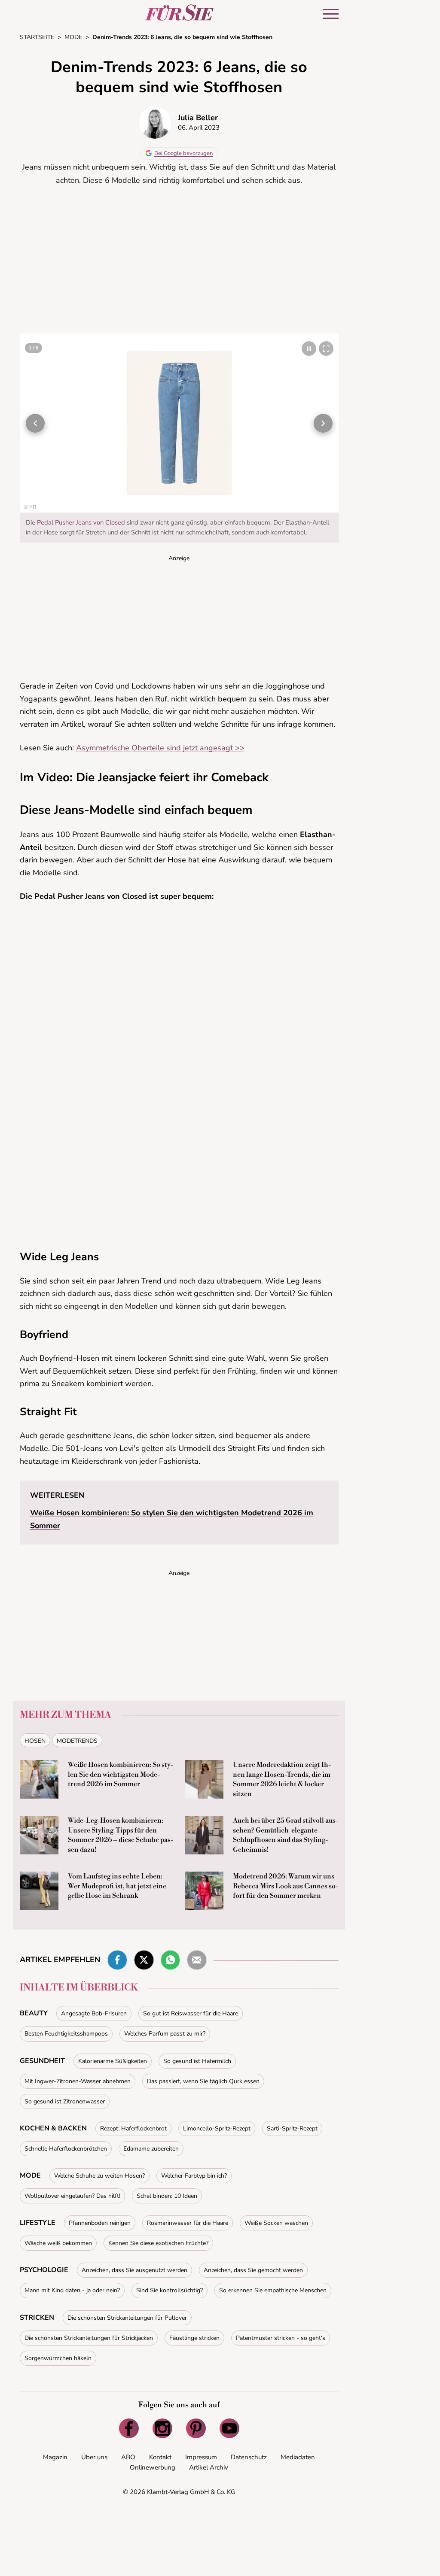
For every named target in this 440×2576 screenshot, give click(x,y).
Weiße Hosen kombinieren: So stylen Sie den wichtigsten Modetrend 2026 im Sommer (121, 1774)
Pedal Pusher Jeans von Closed (81, 522)
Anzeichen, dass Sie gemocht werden (253, 2270)
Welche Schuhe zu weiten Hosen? (99, 2176)
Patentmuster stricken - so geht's (281, 2338)
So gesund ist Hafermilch (197, 2061)
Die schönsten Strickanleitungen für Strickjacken (89, 2338)
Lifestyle (38, 2223)
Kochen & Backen (53, 2128)
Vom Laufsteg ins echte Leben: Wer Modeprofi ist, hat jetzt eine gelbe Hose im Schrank (117, 1886)
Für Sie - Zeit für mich (179, 12)
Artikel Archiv (209, 2467)
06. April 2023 (199, 127)
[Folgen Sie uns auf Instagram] (162, 2428)
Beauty (34, 2013)
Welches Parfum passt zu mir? (165, 2034)
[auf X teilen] (144, 1960)
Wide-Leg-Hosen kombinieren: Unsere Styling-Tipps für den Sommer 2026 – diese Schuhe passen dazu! (121, 1835)
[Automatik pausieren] (309, 349)
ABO (128, 2457)
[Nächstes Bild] (323, 423)
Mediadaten (298, 2457)
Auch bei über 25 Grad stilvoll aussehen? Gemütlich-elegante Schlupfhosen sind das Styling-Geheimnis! (286, 1835)
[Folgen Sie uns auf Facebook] (129, 2428)
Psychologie (44, 2270)
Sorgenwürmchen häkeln (58, 2358)
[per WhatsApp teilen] (171, 1960)
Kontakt (160, 2457)
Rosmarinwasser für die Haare (188, 2223)
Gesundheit (42, 2061)
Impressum (201, 2457)
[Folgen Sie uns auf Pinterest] (196, 2428)
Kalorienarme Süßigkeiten (113, 2061)
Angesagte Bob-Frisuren (94, 2013)
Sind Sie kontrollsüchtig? (170, 2290)
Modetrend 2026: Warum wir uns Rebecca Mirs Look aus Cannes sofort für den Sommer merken (286, 1886)
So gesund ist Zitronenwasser (65, 2101)
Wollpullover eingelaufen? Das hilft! (72, 2196)
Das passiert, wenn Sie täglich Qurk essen (203, 2081)
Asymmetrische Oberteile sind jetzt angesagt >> (160, 748)
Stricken (37, 2318)
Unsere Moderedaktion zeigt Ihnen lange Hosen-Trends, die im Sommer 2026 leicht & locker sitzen (282, 1779)
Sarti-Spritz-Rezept (292, 2128)
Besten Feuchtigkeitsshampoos (66, 2034)
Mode (30, 2175)
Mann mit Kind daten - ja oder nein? (72, 2290)
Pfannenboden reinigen (100, 2223)
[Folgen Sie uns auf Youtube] (229, 2428)
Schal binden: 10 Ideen (167, 2196)
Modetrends (77, 1741)
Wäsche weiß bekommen (58, 2243)
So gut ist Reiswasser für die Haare (191, 2013)
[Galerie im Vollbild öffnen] (326, 349)
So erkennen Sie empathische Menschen (273, 2290)
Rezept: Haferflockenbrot (133, 2128)
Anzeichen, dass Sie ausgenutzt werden (134, 2270)
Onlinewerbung (153, 2467)
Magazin (55, 2457)
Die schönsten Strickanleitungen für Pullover (127, 2318)
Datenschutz (249, 2457)
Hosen (35, 1741)
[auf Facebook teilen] (117, 1960)
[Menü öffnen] (331, 14)
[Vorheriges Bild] (35, 423)
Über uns (94, 2457)
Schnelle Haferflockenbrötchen (66, 2149)
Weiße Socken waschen (276, 2223)
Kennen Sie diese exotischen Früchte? (158, 2243)
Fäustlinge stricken (194, 2338)
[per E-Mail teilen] (197, 1960)
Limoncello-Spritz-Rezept (217, 2128)
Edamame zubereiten (151, 2149)
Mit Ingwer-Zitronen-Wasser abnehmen (78, 2081)
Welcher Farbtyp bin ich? (194, 2176)
